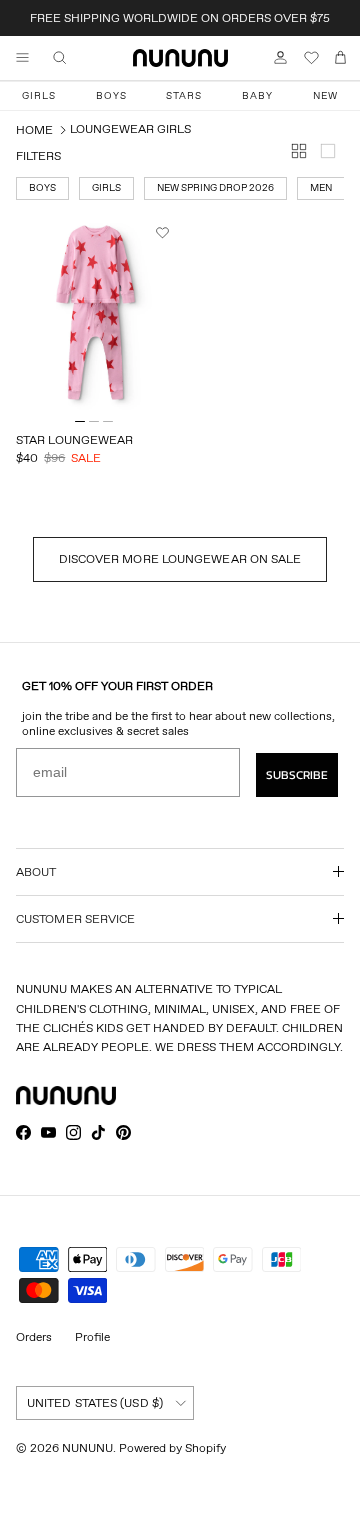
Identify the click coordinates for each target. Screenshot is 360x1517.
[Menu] (22, 58)
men (321, 187)
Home (34, 129)
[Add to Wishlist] (165, 232)
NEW (325, 95)
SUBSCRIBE (297, 775)
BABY (257, 95)
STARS (184, 95)
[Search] (74, 58)
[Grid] (303, 155)
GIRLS (39, 95)
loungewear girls (130, 128)
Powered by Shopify (172, 1447)
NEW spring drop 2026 (215, 187)
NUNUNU (87, 1447)
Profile (92, 1336)
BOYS (111, 95)
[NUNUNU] (180, 58)
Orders (34, 1336)
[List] (332, 155)
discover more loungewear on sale (180, 558)
